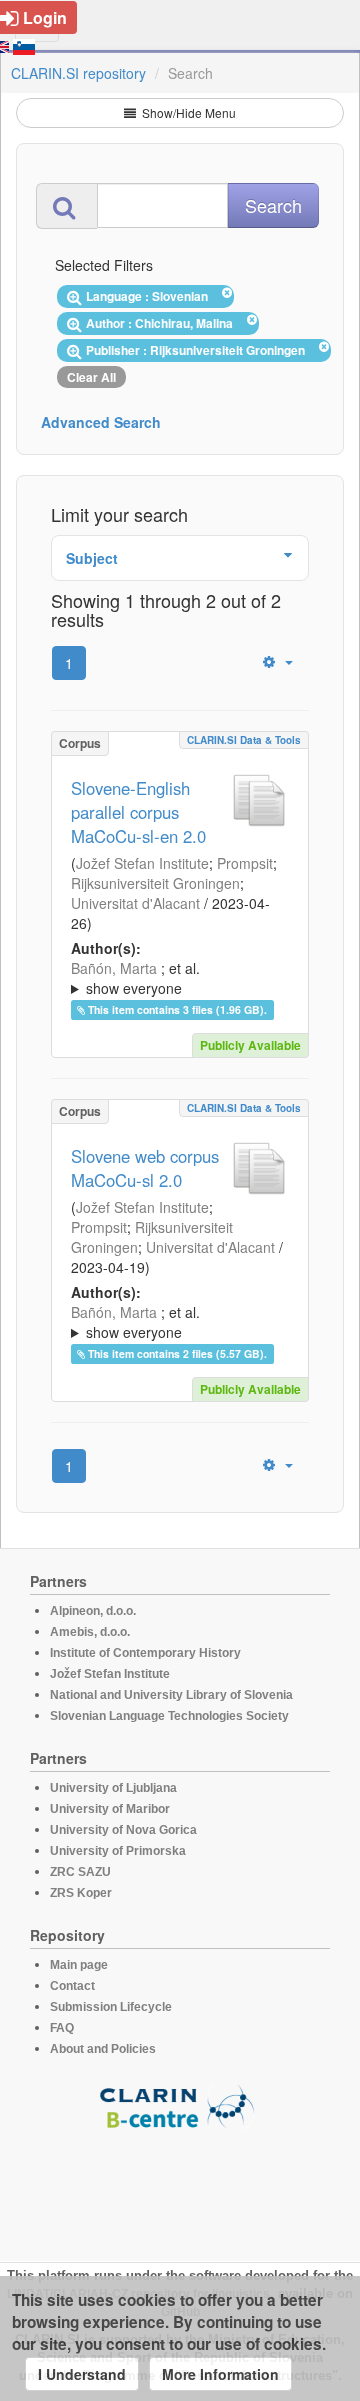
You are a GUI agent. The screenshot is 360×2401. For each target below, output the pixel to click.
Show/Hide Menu (187, 112)
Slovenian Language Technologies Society (169, 1716)
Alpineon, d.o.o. (93, 1611)
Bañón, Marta (114, 968)
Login (45, 17)
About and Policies (103, 2049)
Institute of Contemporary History (145, 1653)
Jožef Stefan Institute (142, 863)
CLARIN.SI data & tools (244, 740)
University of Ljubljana (113, 1788)
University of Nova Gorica (123, 1830)
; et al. (135, 978)
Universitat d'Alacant (135, 903)
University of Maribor (110, 1809)
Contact (72, 1986)
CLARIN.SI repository (78, 73)
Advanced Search (101, 422)
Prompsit (245, 863)
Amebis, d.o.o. (90, 1632)
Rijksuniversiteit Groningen (155, 883)
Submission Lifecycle (111, 2007)
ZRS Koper (81, 1893)
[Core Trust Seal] (180, 2187)
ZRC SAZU (80, 1872)
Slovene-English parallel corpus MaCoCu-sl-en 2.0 (138, 812)
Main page (79, 1965)
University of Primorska (118, 1851)
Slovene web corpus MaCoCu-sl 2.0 (145, 1168)
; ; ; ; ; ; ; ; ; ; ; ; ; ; (179, 978)
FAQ (62, 2028)
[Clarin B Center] (180, 2105)
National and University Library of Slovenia (171, 1695)
